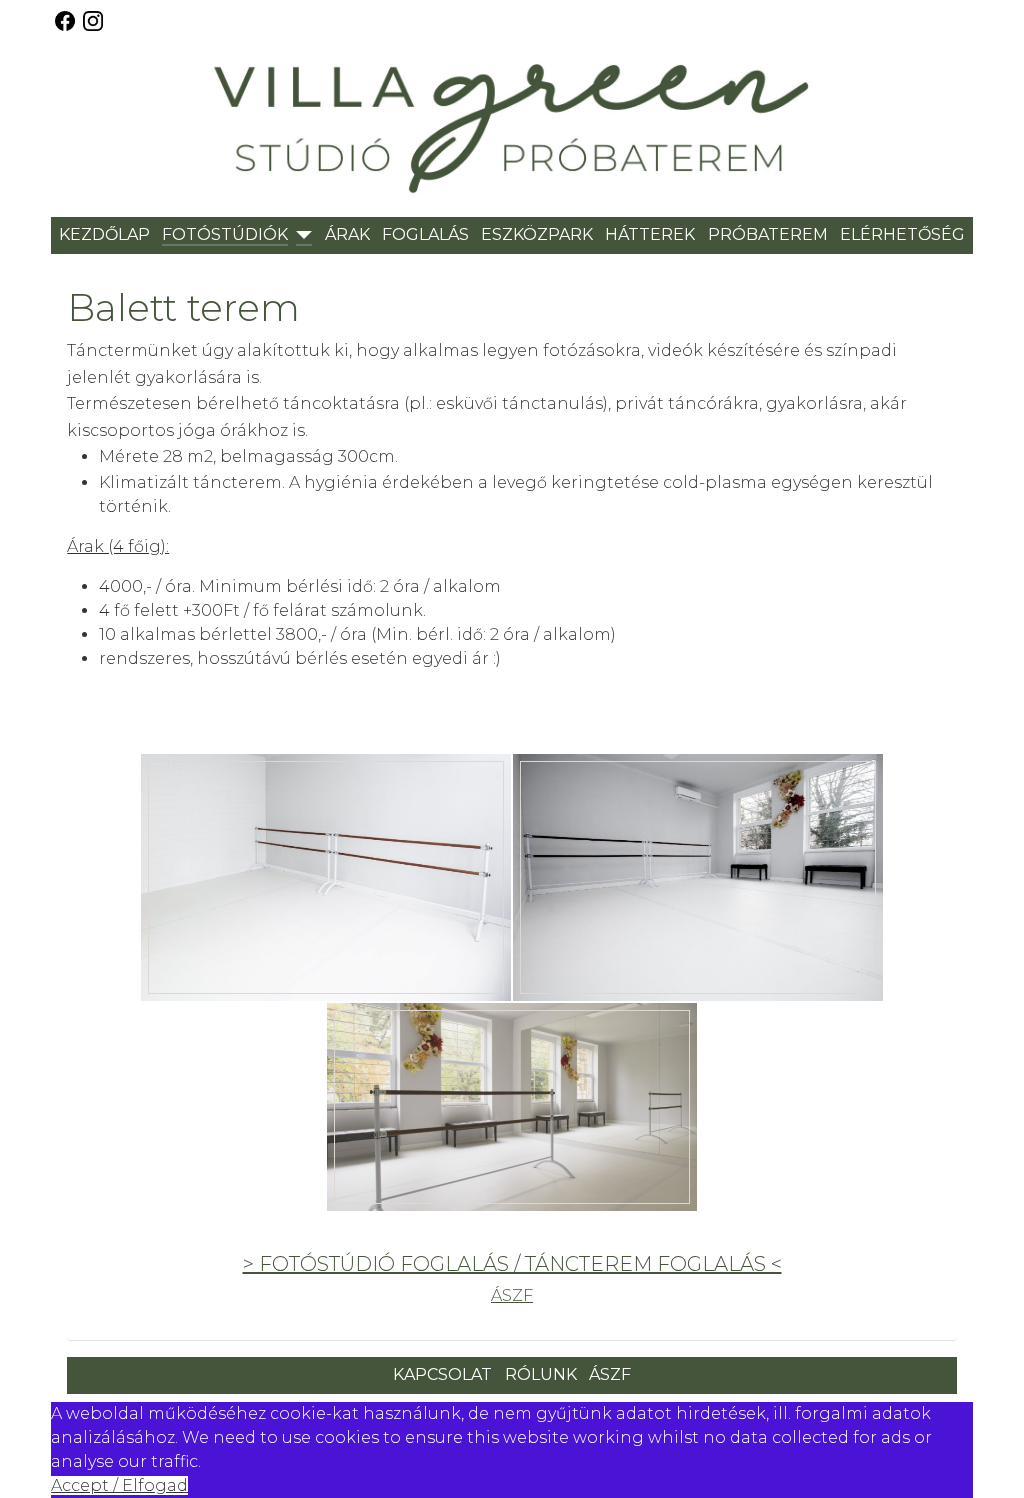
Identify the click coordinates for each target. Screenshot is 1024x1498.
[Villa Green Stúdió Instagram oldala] (93, 19)
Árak (347, 234)
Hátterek (650, 234)
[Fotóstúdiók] (300, 235)
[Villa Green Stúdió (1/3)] (326, 877)
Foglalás (425, 234)
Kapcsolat (442, 1374)
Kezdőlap (104, 234)
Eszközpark (537, 234)
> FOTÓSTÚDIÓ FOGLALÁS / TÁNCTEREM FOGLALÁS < (512, 1264)
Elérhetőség (902, 234)
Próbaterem (768, 234)
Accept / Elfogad (119, 1485)
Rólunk (541, 1374)
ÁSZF (512, 1295)
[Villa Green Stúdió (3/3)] (512, 1107)
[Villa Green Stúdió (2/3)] (698, 877)
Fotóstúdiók (225, 234)
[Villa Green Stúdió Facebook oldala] (63, 19)
